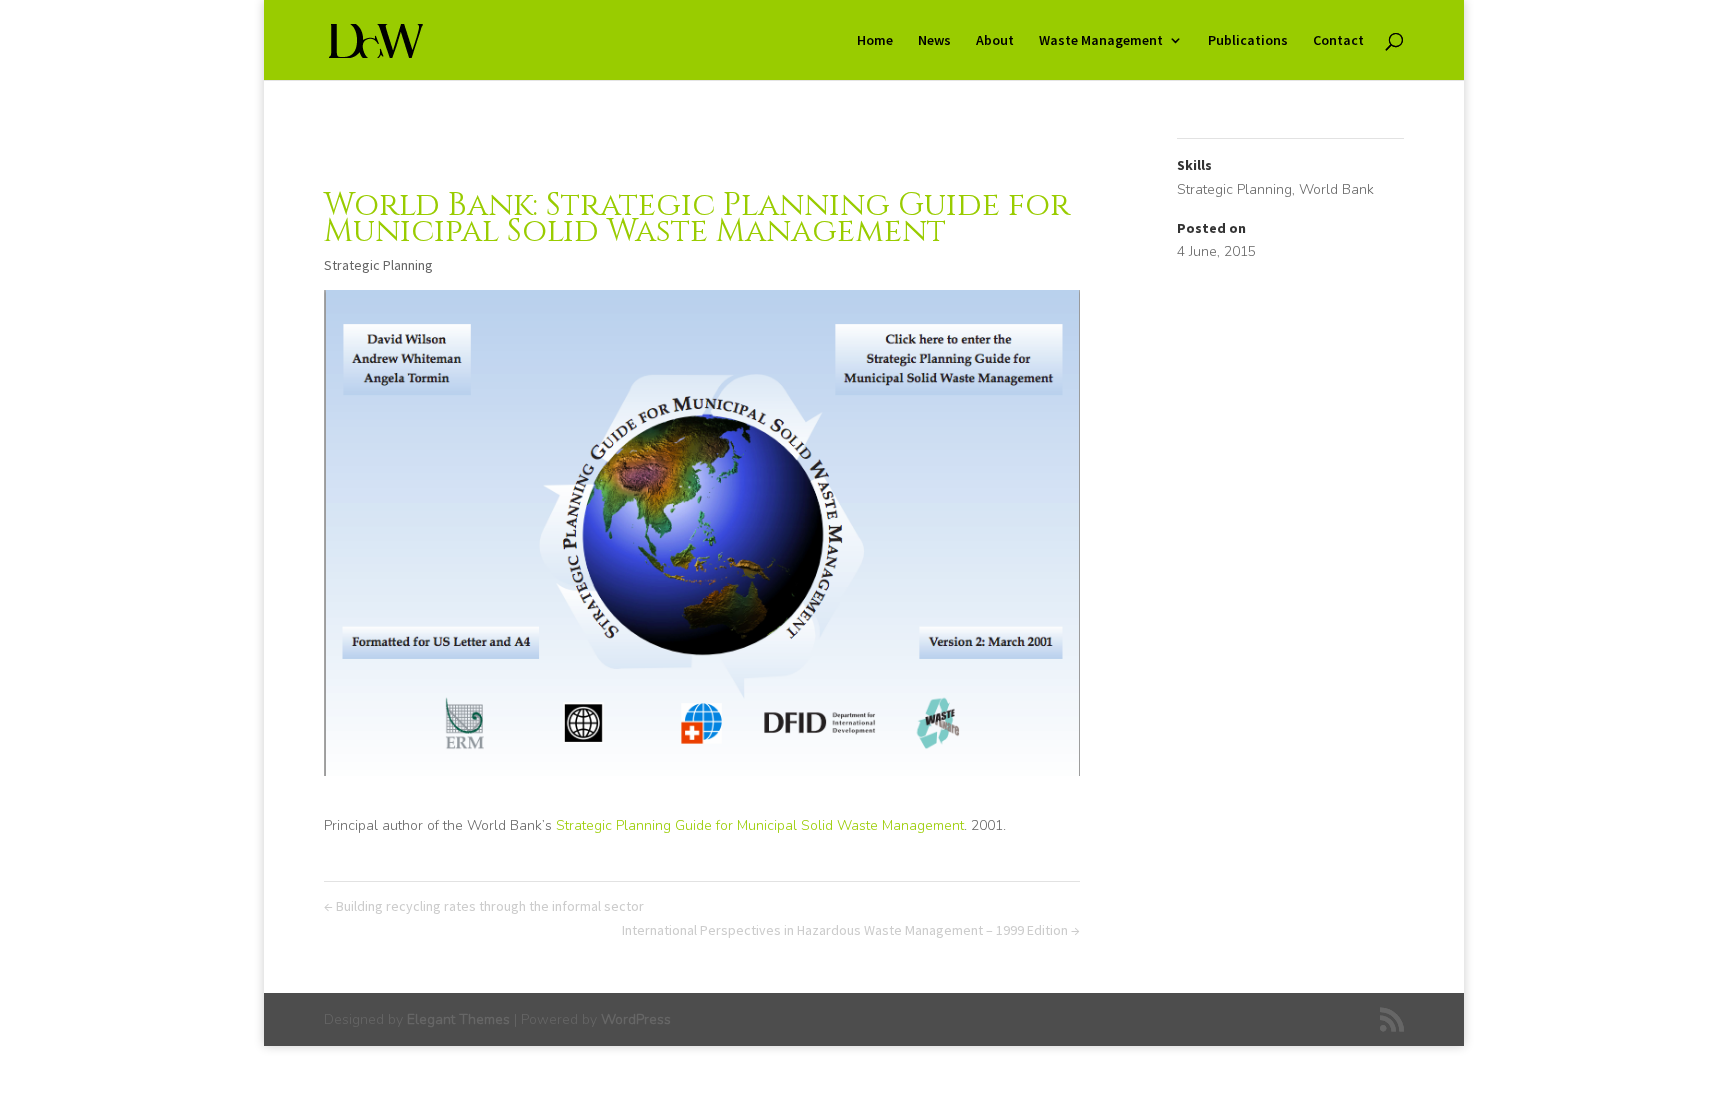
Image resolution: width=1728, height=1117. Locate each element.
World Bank (1336, 189)
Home (875, 41)
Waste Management (1101, 41)
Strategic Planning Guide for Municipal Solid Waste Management (760, 825)
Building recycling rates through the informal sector (484, 906)
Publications (1248, 41)
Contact (1338, 41)
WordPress (636, 1019)
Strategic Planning (378, 265)
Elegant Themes (458, 1019)
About (995, 41)
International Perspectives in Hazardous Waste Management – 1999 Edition (851, 930)
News (934, 41)
